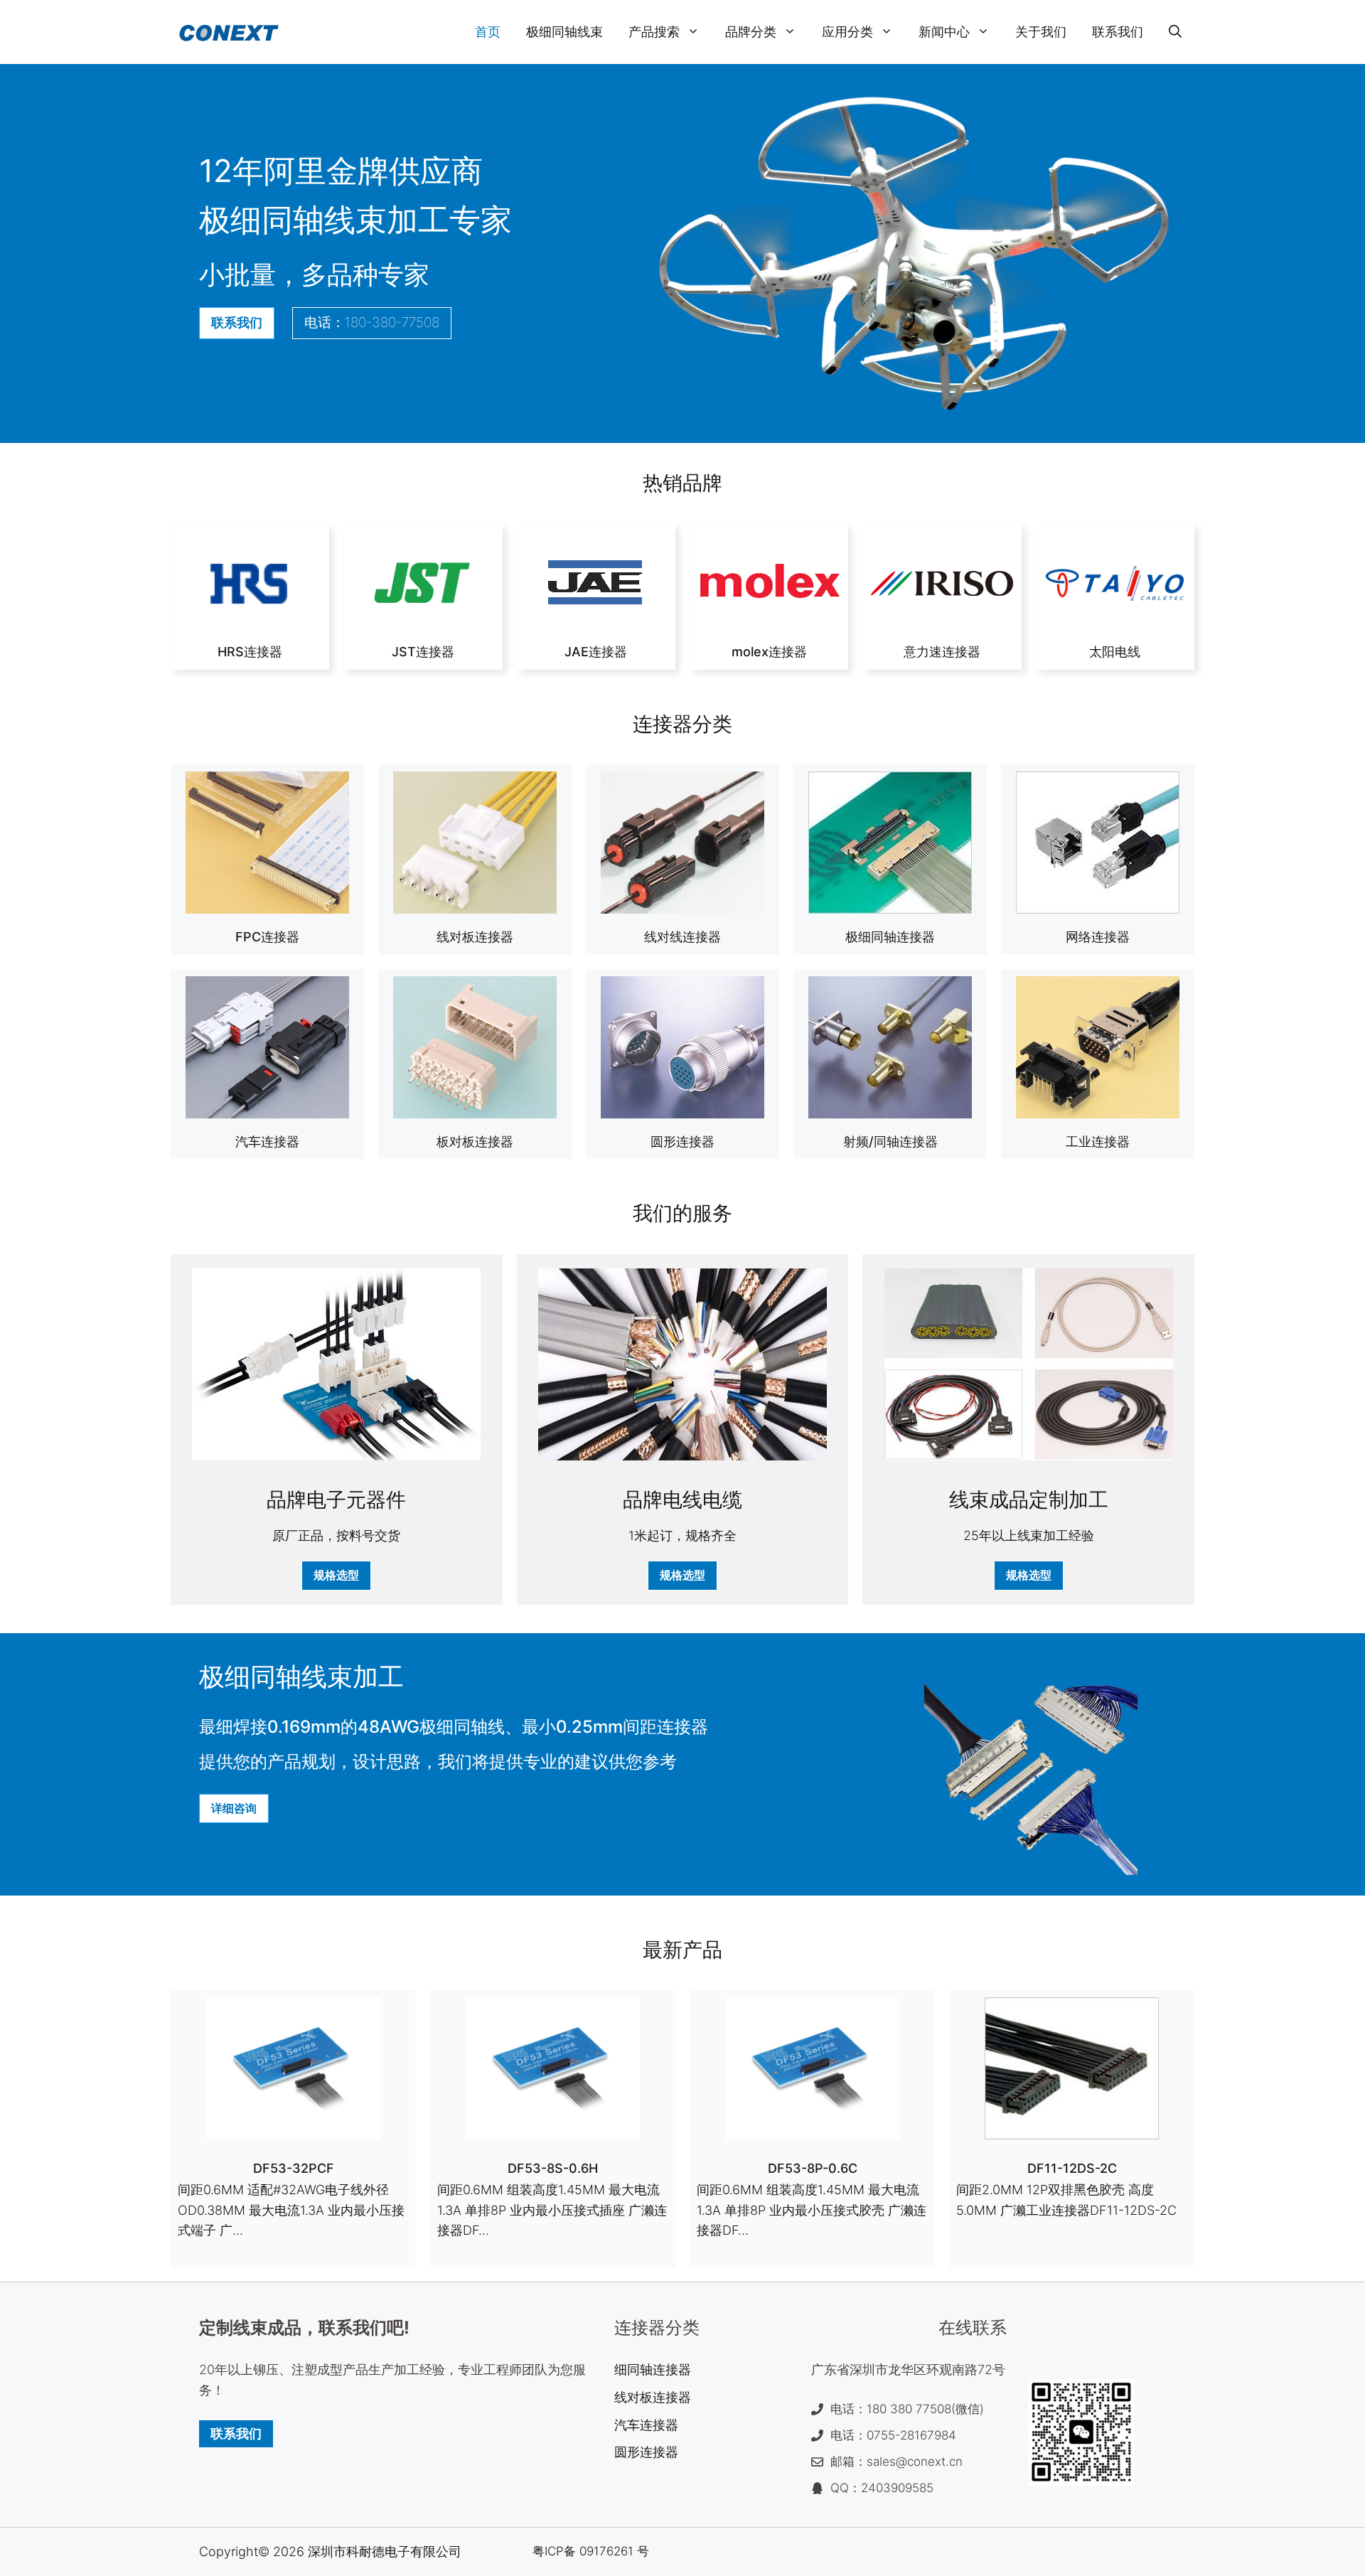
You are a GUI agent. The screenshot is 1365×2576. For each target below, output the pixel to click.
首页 (488, 32)
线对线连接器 (682, 937)
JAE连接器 (596, 652)
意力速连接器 (942, 652)
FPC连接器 (267, 937)
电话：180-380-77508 (372, 322)
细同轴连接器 (653, 2369)
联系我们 (1118, 32)
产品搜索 (654, 32)
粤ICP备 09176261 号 (591, 2551)
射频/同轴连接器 (890, 1142)
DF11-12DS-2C (1072, 2168)
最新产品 (682, 1950)
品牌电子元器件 (336, 1500)
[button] (1175, 32)
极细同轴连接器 (890, 937)
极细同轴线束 (564, 32)
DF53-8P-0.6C (813, 2168)
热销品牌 (682, 483)
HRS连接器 (250, 652)
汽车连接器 (267, 1142)
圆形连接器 (682, 1142)
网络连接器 (1098, 937)
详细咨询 (234, 1808)
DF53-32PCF (294, 2168)
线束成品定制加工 (1029, 1500)
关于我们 (1041, 32)
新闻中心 (944, 32)
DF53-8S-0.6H (553, 2168)
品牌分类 (751, 32)
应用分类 (847, 32)
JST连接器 (423, 652)
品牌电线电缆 (682, 1500)
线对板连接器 (475, 937)
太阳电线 (1115, 652)
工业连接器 (1098, 1142)
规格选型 (336, 1575)
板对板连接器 (475, 1142)
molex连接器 (769, 652)
